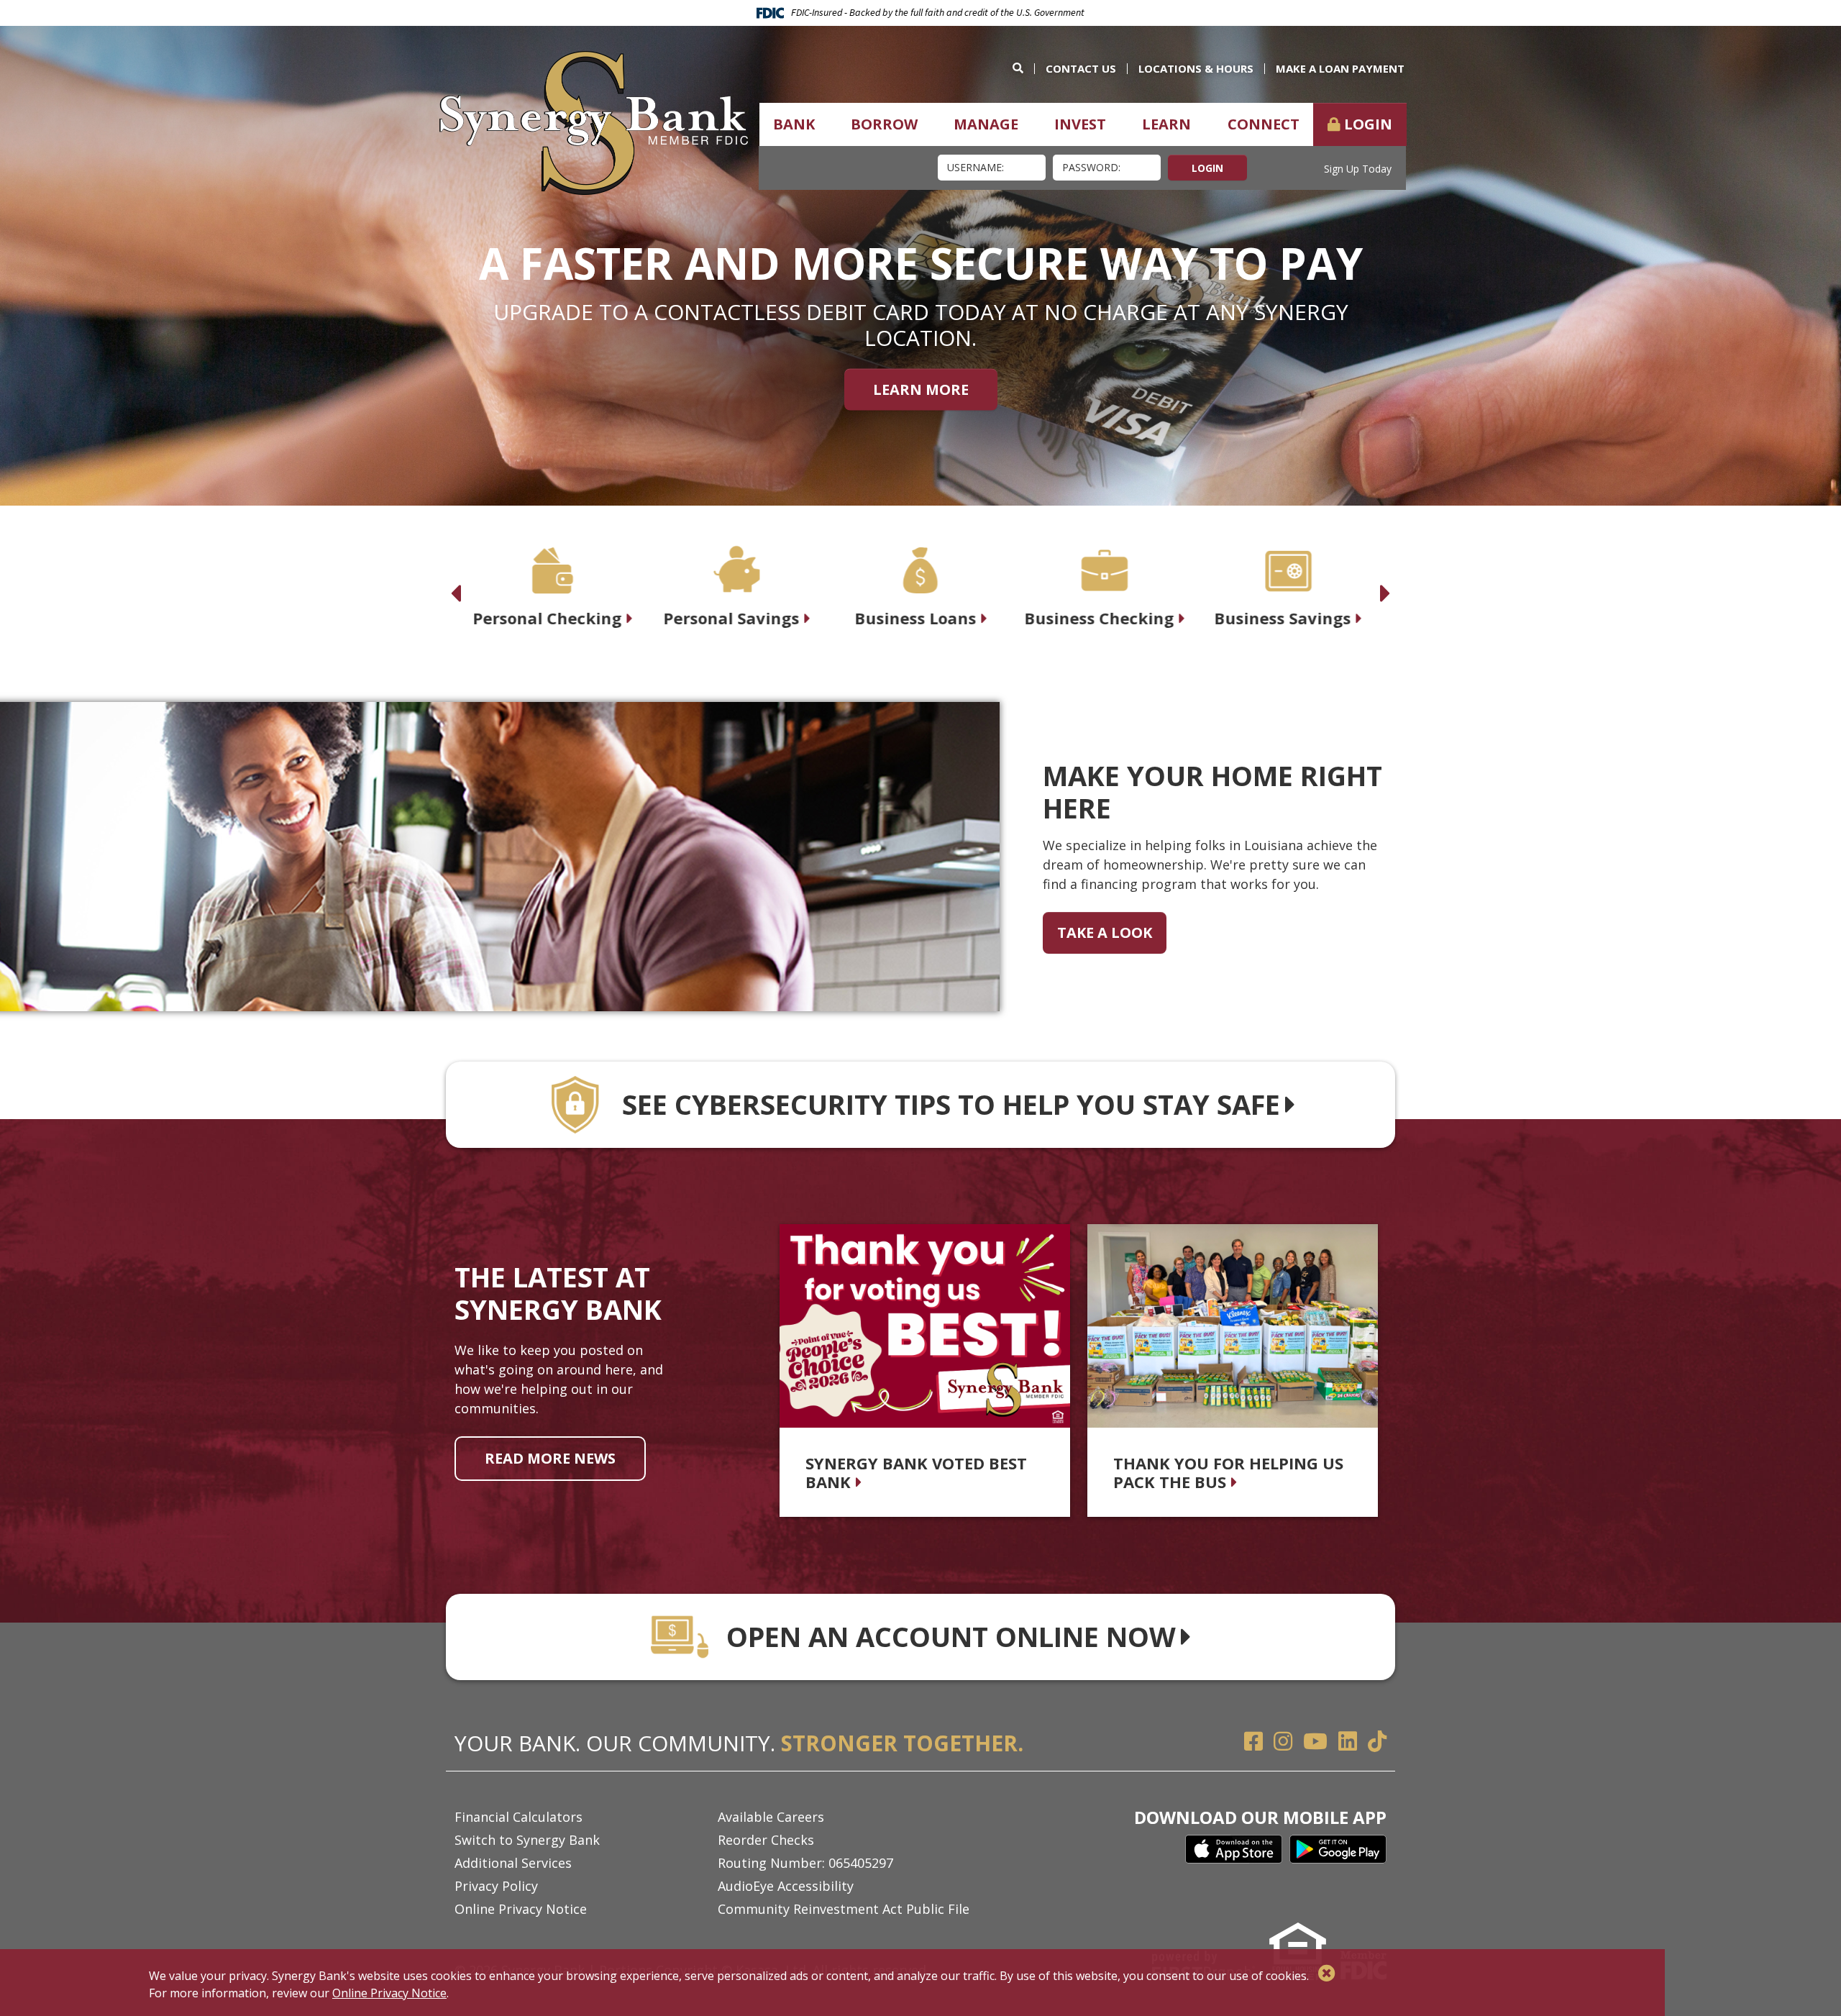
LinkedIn (1348, 1741)
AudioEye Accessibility (786, 1886)
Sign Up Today (1358, 169)
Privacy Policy (496, 1886)
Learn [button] (1166, 124)
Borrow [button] (884, 124)
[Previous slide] (456, 585)
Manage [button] (986, 124)
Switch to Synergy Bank (527, 1840)
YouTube (1315, 1741)
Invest (1080, 124)
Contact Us (1081, 68)
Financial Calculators (519, 1817)
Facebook (1253, 1741)
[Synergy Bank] (594, 122)
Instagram (1283, 1741)
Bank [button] (794, 124)
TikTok (1377, 1741)
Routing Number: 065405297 (805, 1863)
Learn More (921, 389)
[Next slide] (1385, 585)
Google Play (1338, 1849)
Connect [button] (1264, 124)
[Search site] (1023, 68)
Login (1368, 124)
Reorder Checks (766, 1840)
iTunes (1234, 1849)
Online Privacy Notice (521, 1909)
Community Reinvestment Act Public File (844, 1909)
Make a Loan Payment (1340, 68)
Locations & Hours (1196, 68)
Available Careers (771, 1817)
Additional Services (513, 1863)
